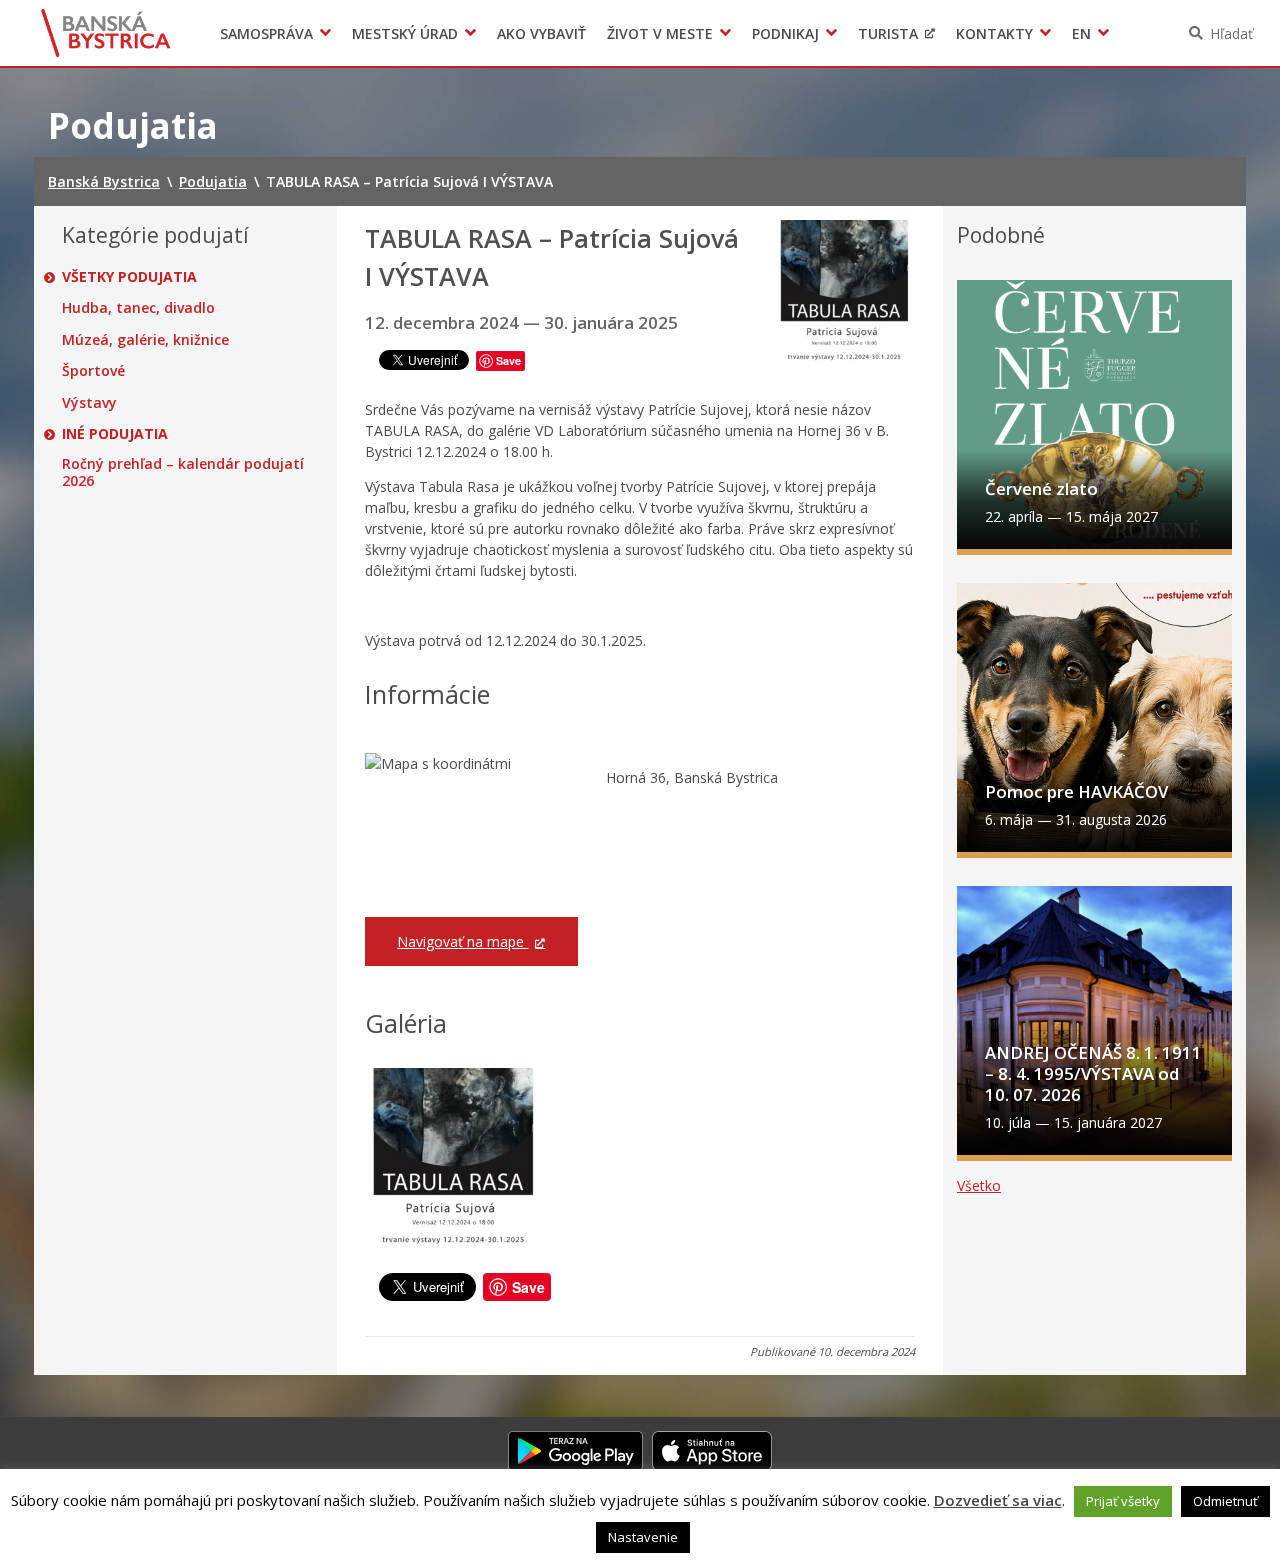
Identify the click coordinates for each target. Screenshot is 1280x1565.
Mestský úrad (405, 33)
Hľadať (1231, 33)
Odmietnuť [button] (1225, 1501)
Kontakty (994, 33)
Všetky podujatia (129, 277)
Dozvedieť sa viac (998, 1500)
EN (1081, 33)
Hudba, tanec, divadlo (138, 308)
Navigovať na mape (462, 941)
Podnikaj (785, 33)
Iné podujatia (115, 434)
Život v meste (660, 33)
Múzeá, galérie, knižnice (145, 340)
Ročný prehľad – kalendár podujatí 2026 (183, 472)
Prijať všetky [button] (1123, 1501)
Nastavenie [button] (643, 1537)
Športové (93, 371)
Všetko (979, 1185)
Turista (888, 33)
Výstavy (89, 403)
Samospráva (266, 33)
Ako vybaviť (541, 33)
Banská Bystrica (106, 33)
